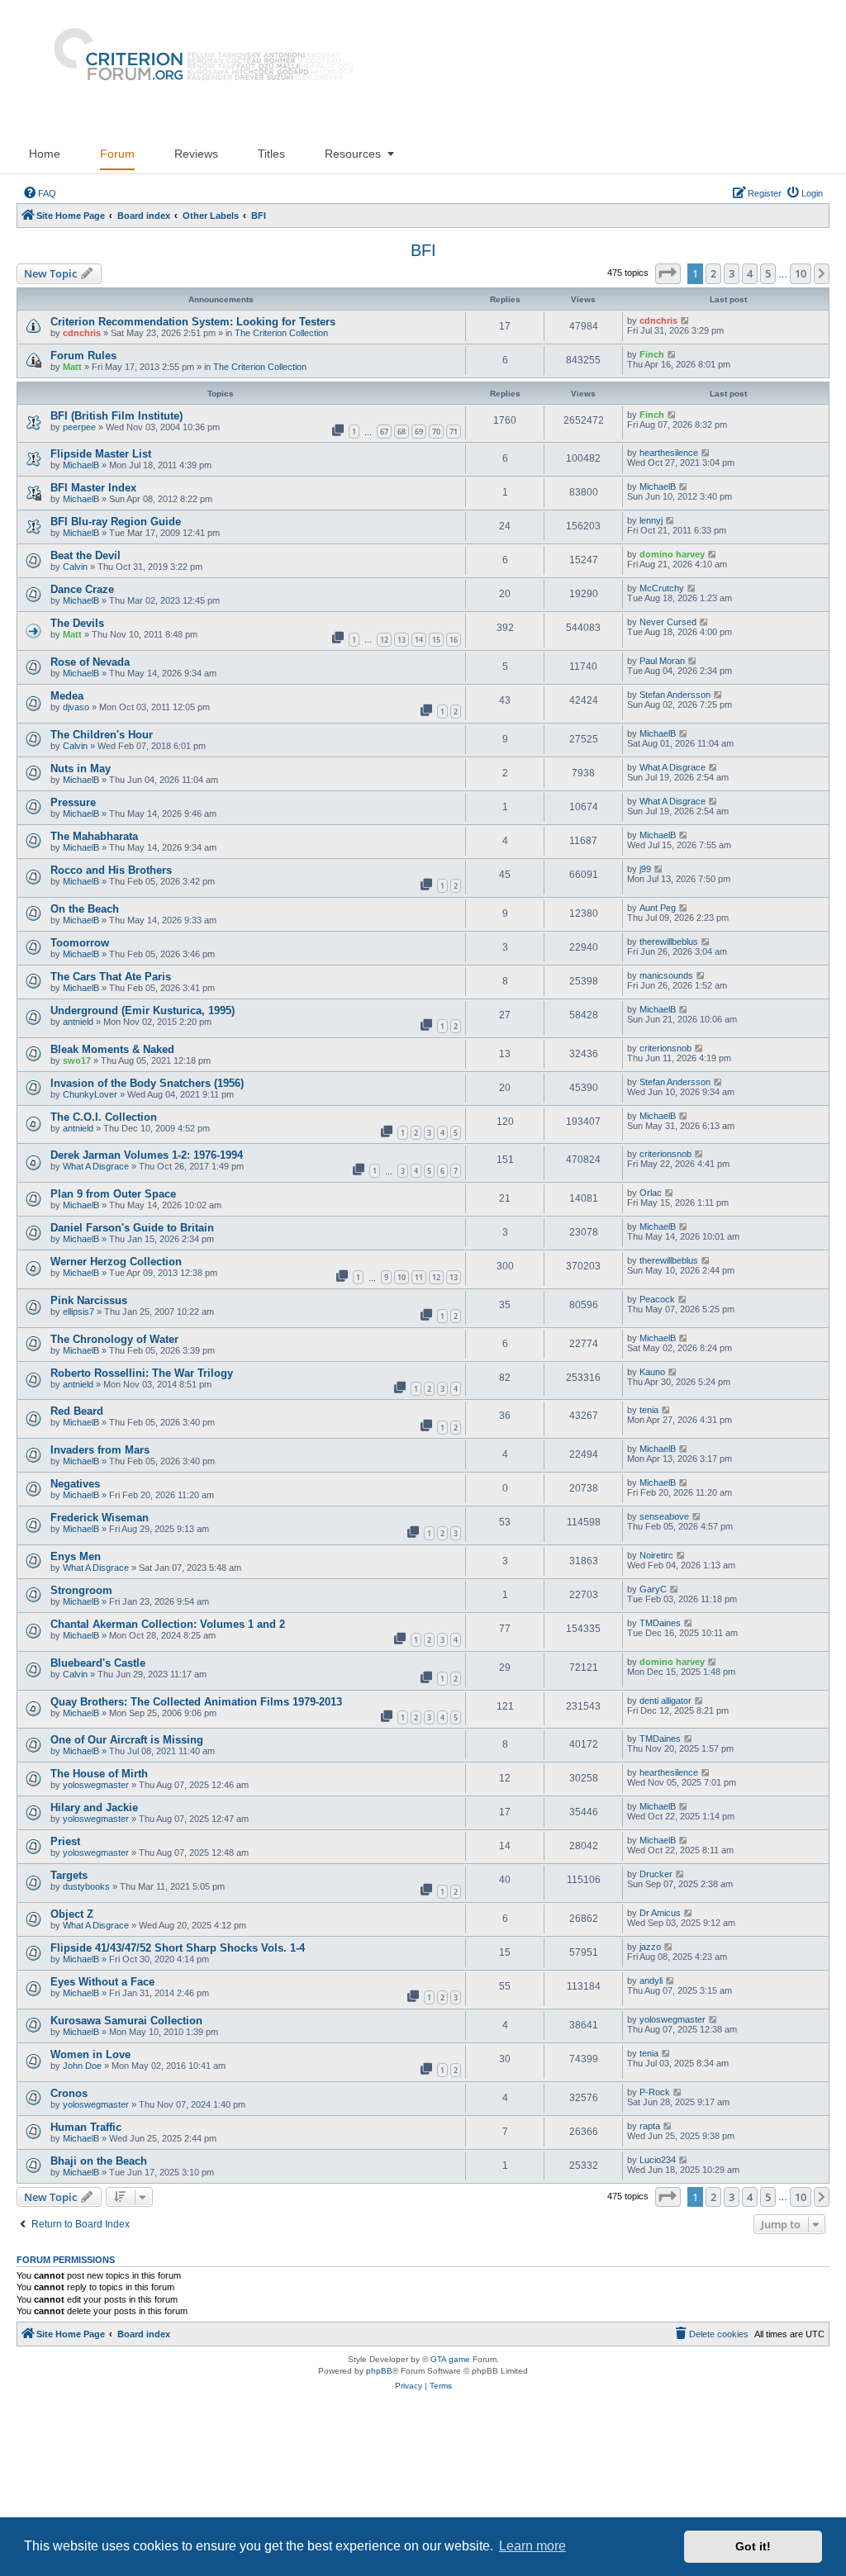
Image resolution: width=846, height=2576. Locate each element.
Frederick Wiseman (100, 1518)
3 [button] (732, 273)
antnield (78, 1022)
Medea (67, 696)
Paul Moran (662, 661)
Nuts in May (81, 769)
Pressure (73, 802)
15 (436, 640)
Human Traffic (86, 2127)
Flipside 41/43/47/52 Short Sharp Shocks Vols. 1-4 (178, 1948)
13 (402, 640)
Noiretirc (656, 1555)
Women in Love (90, 2054)
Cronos (69, 2093)
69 (419, 432)
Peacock (657, 1299)
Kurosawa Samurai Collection (126, 2021)
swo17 (77, 1060)
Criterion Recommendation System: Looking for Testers (193, 322)
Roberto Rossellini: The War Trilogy (142, 1373)
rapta (650, 2126)
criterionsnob (665, 1048)
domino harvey (672, 554)
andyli (651, 1981)
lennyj (651, 520)
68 (402, 432)
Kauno (652, 1372)
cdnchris (82, 333)
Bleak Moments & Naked (112, 1049)
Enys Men (76, 1556)
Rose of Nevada (90, 662)
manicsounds (666, 975)
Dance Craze (82, 589)
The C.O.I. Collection (104, 1117)
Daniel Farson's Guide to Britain (132, 1228)
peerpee (79, 427)
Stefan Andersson (675, 695)
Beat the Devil (86, 555)
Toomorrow (80, 943)
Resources (353, 154)
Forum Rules (83, 356)
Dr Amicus (660, 1913)
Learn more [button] (532, 2546)
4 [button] (750, 273)
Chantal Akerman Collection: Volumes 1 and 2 (168, 1624)
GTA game (450, 2359)
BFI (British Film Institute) (116, 416)
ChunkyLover (90, 1094)
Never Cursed (668, 622)
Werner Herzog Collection (116, 1262)
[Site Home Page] (197, 67)
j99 (645, 869)
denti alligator (665, 1701)
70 (436, 432)
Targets (69, 1875)
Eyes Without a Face (102, 1982)
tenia (649, 1410)
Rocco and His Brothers (111, 870)
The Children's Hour (102, 735)
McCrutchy (662, 588)
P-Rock (655, 2092)
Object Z (72, 1914)
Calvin (75, 567)
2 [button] (713, 273)
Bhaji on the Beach (99, 2161)
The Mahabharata (94, 836)
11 (419, 1277)
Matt (72, 367)
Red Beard (77, 1411)
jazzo (650, 1947)
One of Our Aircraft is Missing (127, 1740)
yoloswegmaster (96, 1785)
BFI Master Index (93, 488)
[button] (668, 273)
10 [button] (801, 273)
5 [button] (768, 273)
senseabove (664, 1516)
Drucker (656, 1874)
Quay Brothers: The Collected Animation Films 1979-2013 (196, 1702)
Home (45, 154)
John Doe (82, 2066)
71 (454, 432)
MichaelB (81, 465)
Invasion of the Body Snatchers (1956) (147, 1083)
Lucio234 (658, 2160)
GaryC (653, 1589)
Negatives (75, 1484)
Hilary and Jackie (94, 1807)
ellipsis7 (78, 1312)
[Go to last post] (685, 320)
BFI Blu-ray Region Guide (116, 522)
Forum (117, 154)
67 (384, 432)
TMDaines (660, 1623)
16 (454, 640)
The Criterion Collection (281, 333)
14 (419, 640)
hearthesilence (669, 453)
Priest (65, 1841)
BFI (423, 250)
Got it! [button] (753, 2546)
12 (384, 640)
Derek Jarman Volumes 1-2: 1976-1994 (147, 1155)
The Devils (77, 623)
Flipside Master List (101, 454)
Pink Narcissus (89, 1300)
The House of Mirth (99, 1774)
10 (402, 1277)
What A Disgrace (673, 767)
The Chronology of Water (114, 1339)
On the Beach (85, 909)
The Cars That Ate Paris (111, 977)
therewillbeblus (669, 942)
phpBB (379, 2371)
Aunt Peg (658, 908)
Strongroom (81, 1590)
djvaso (76, 707)
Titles (271, 154)
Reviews (196, 154)
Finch (652, 354)
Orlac (651, 1193)
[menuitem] (40, 193)
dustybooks (86, 1886)
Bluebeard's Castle (98, 1663)
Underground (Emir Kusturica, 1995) (143, 1010)
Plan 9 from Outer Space (113, 1194)
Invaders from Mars (100, 1450)
